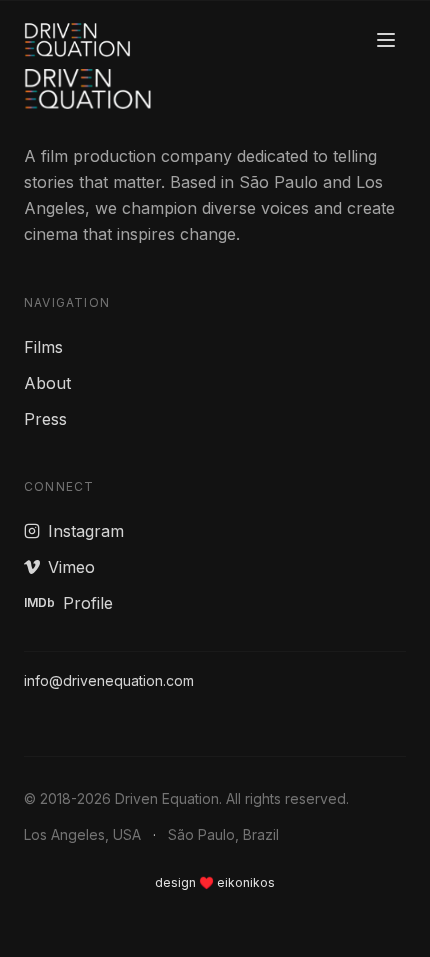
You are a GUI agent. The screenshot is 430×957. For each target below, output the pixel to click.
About (47, 383)
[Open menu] (386, 40)
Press (45, 419)
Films (43, 347)
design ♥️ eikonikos (215, 882)
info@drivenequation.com (109, 680)
